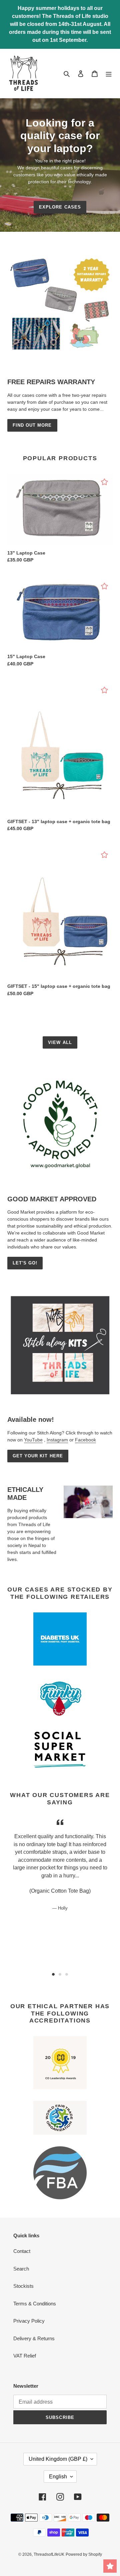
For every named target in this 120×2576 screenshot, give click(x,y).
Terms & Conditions (35, 2304)
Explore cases (60, 207)
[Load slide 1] (53, 1974)
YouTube (33, 1440)
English (58, 2477)
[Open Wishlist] (110, 2566)
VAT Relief (25, 2356)
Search (21, 2269)
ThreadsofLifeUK (49, 2554)
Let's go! (25, 1263)
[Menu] (109, 74)
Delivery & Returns (34, 2338)
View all (60, 1042)
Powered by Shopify (84, 2554)
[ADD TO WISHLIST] (104, 482)
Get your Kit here (38, 1456)
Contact (22, 2251)
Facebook (85, 1440)
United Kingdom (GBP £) (58, 2459)
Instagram (57, 1440)
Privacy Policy (29, 2321)
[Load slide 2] (60, 1974)
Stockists (23, 2286)
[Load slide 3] (67, 1974)
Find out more (32, 425)
